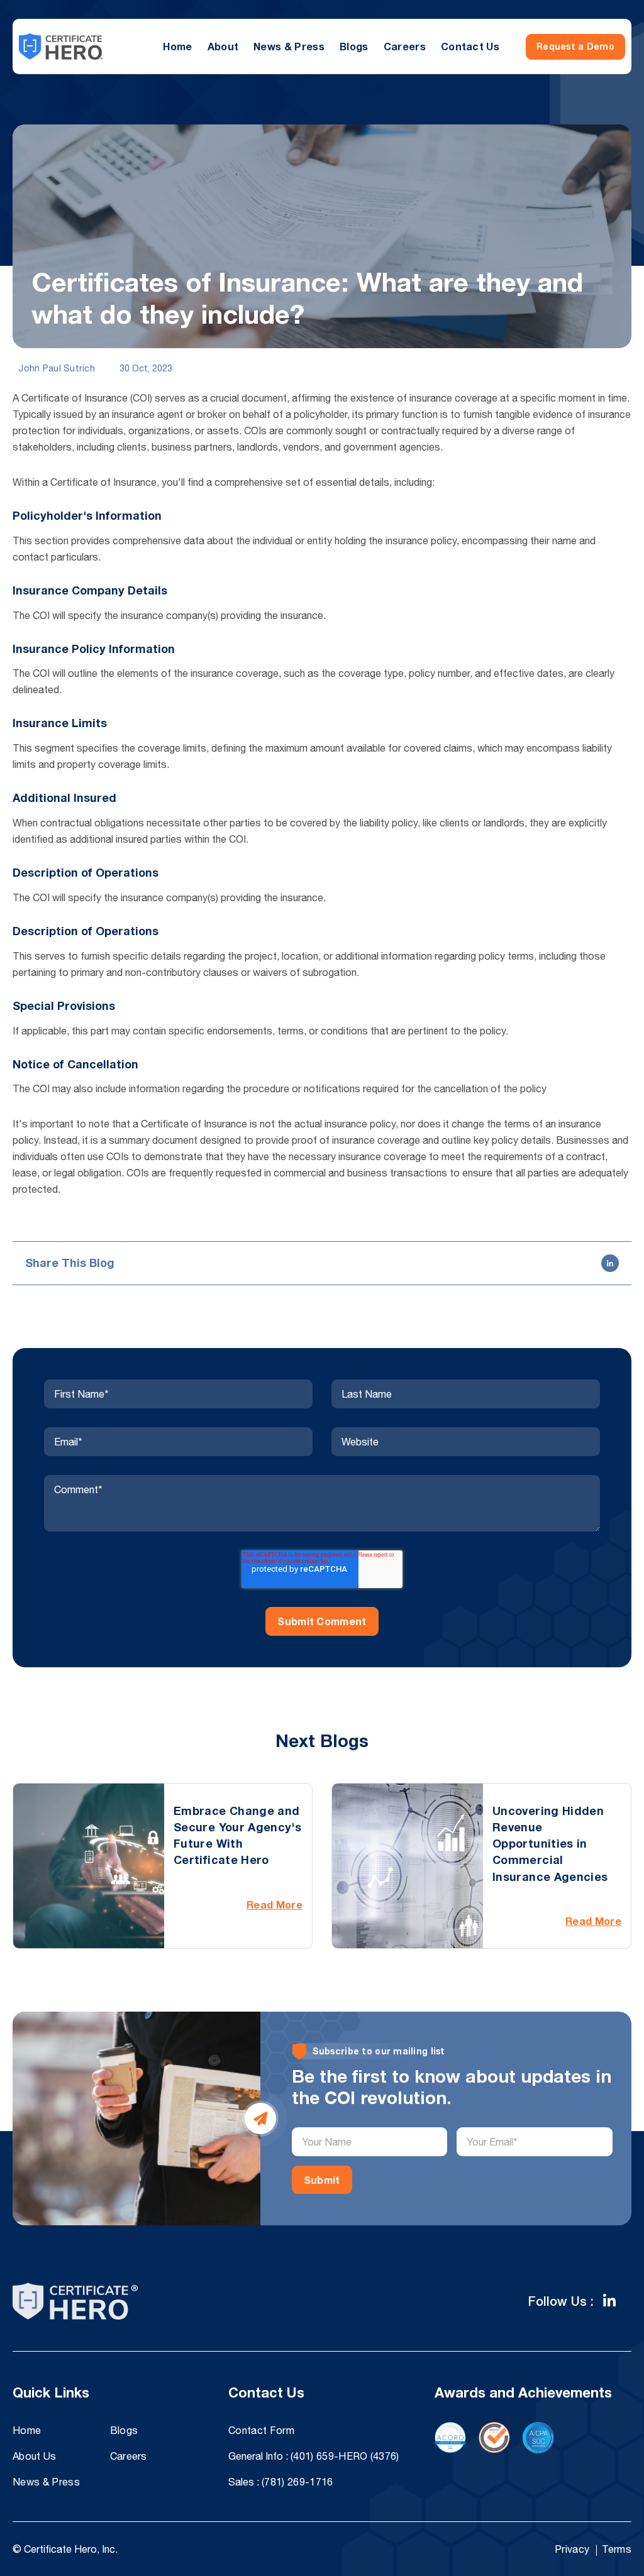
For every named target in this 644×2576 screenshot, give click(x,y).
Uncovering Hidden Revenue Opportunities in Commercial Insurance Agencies (550, 1844)
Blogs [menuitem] (354, 46)
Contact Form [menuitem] (261, 2430)
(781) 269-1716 (297, 2482)
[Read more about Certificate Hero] (609, 2301)
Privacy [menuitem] (572, 2549)
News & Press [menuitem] (289, 46)
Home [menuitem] (177, 46)
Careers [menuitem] (405, 46)
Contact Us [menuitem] (470, 46)
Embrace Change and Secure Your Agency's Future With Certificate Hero (237, 1835)
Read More (275, 1905)
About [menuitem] (223, 46)
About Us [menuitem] (35, 2456)
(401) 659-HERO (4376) (345, 2456)
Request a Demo (575, 46)
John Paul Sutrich (55, 368)
